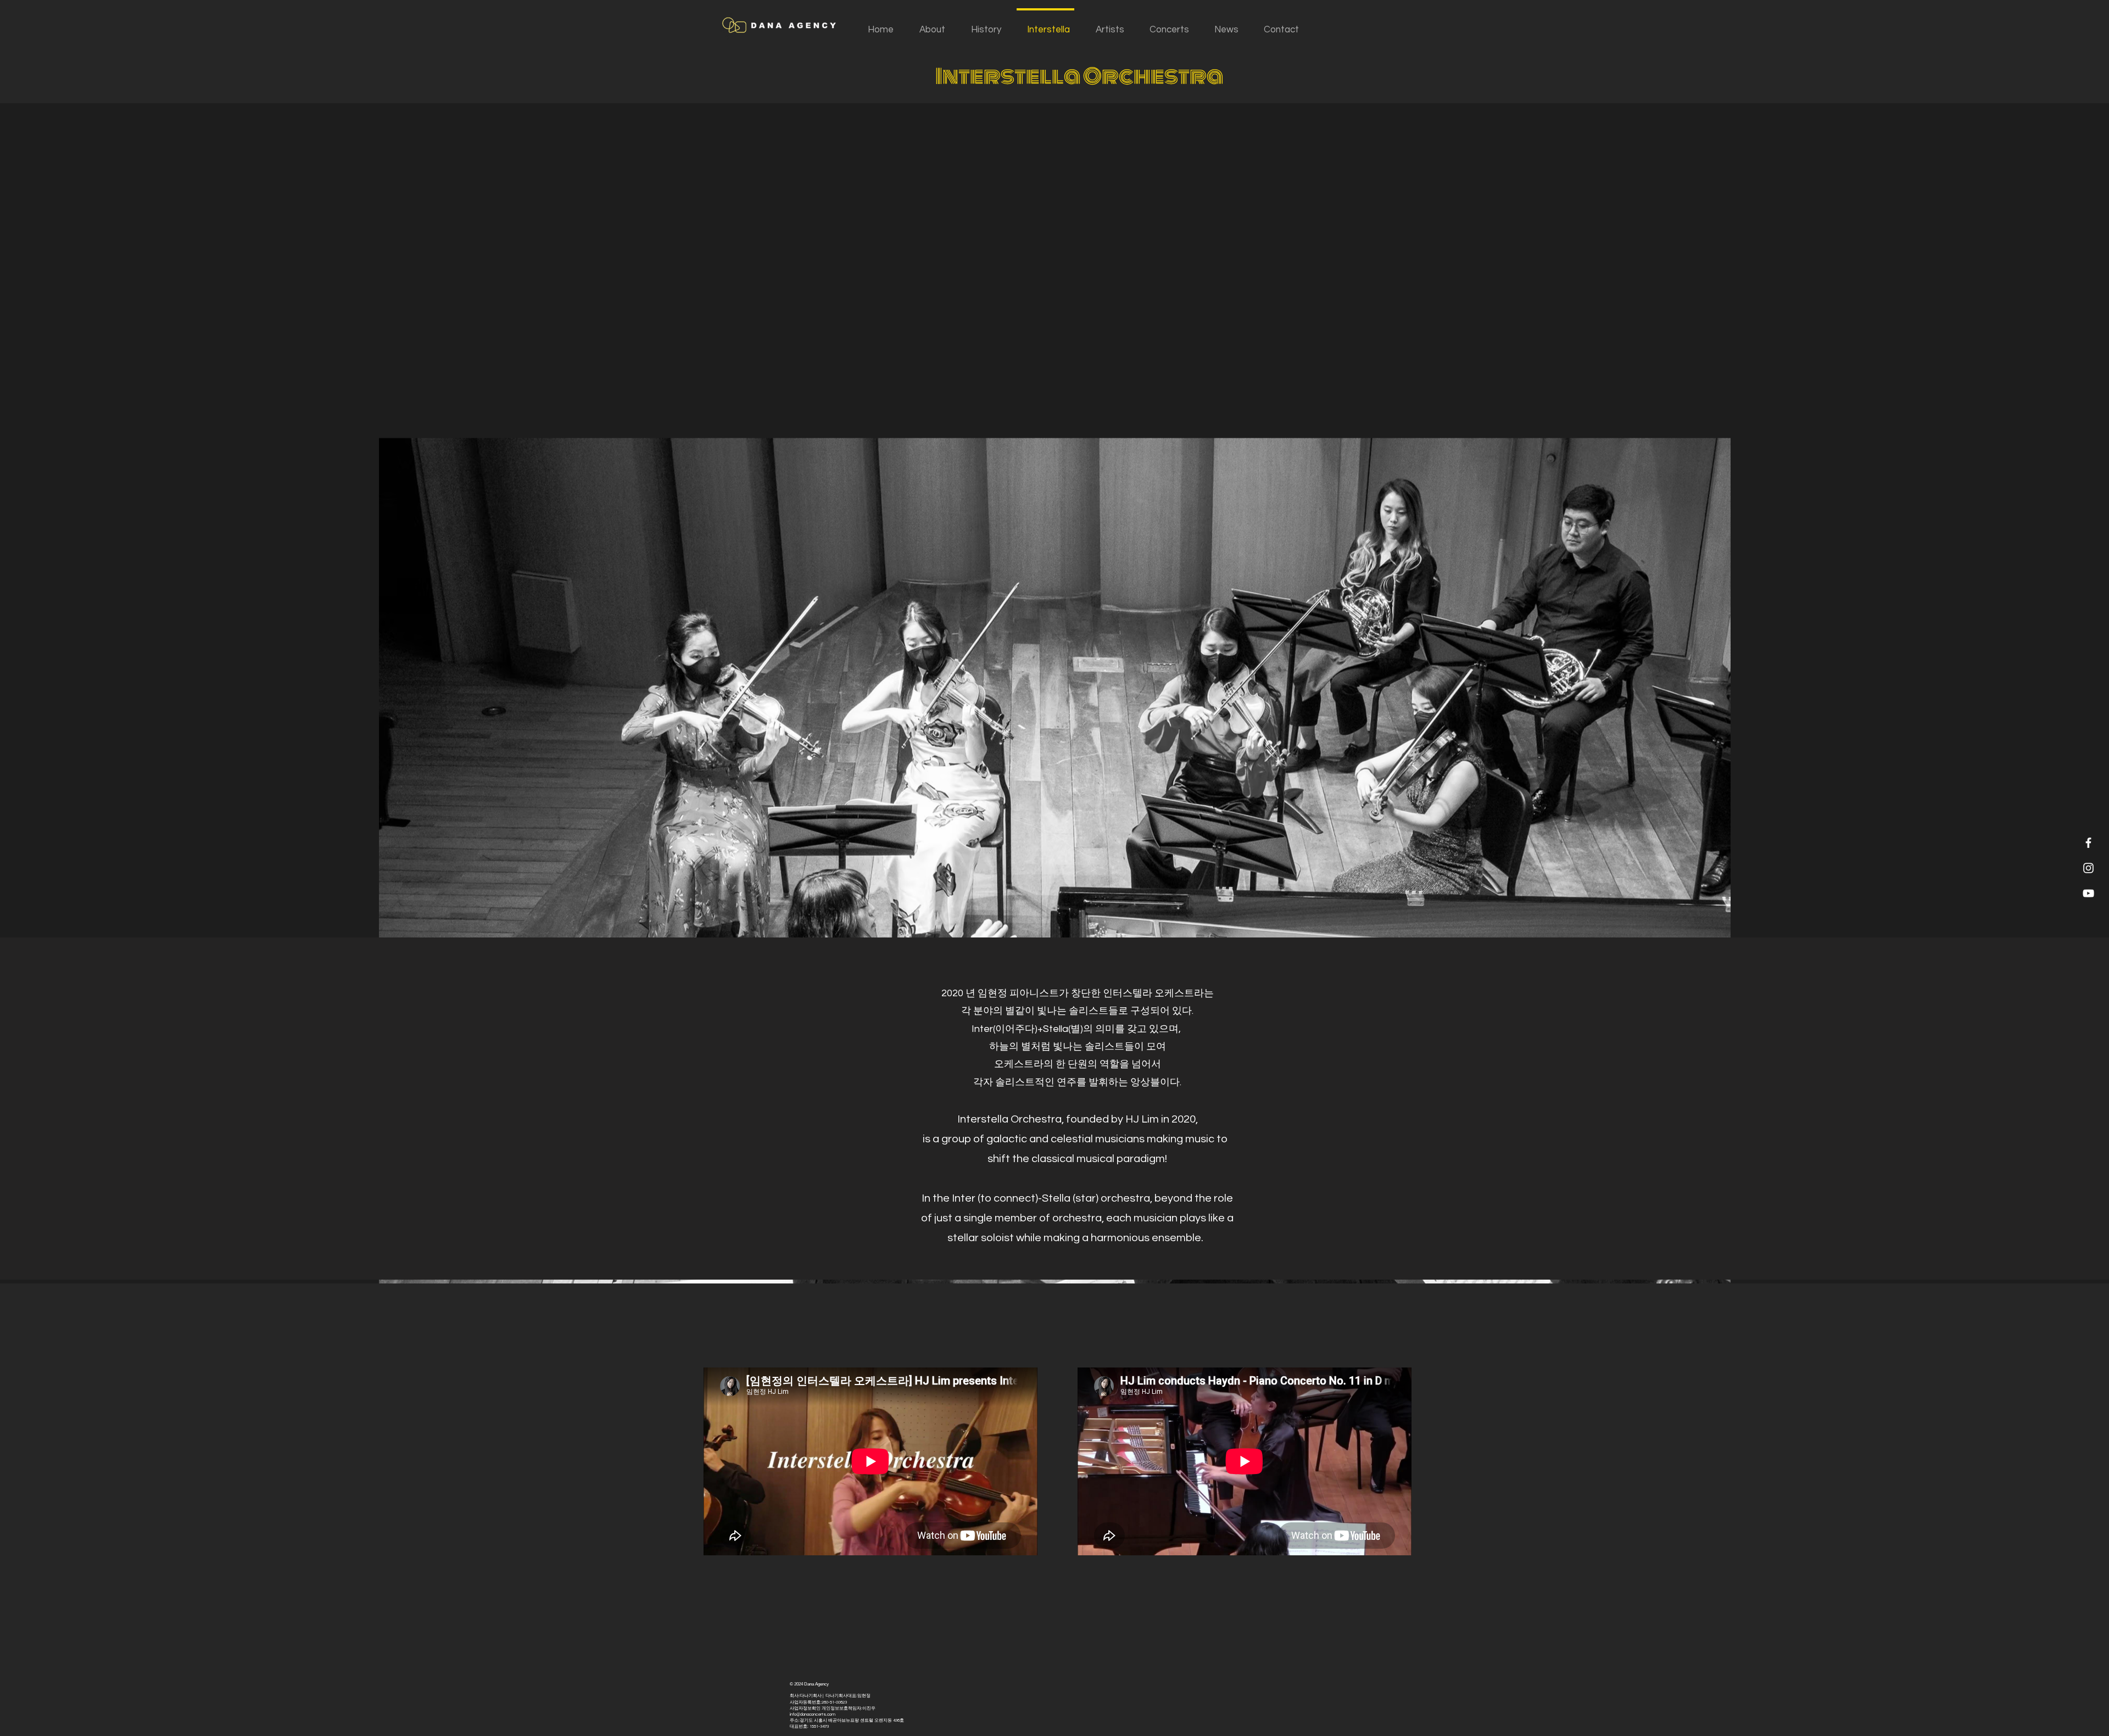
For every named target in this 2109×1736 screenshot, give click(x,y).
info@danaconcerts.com (813, 1714)
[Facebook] (2088, 843)
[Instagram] (2088, 868)
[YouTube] (2088, 893)
